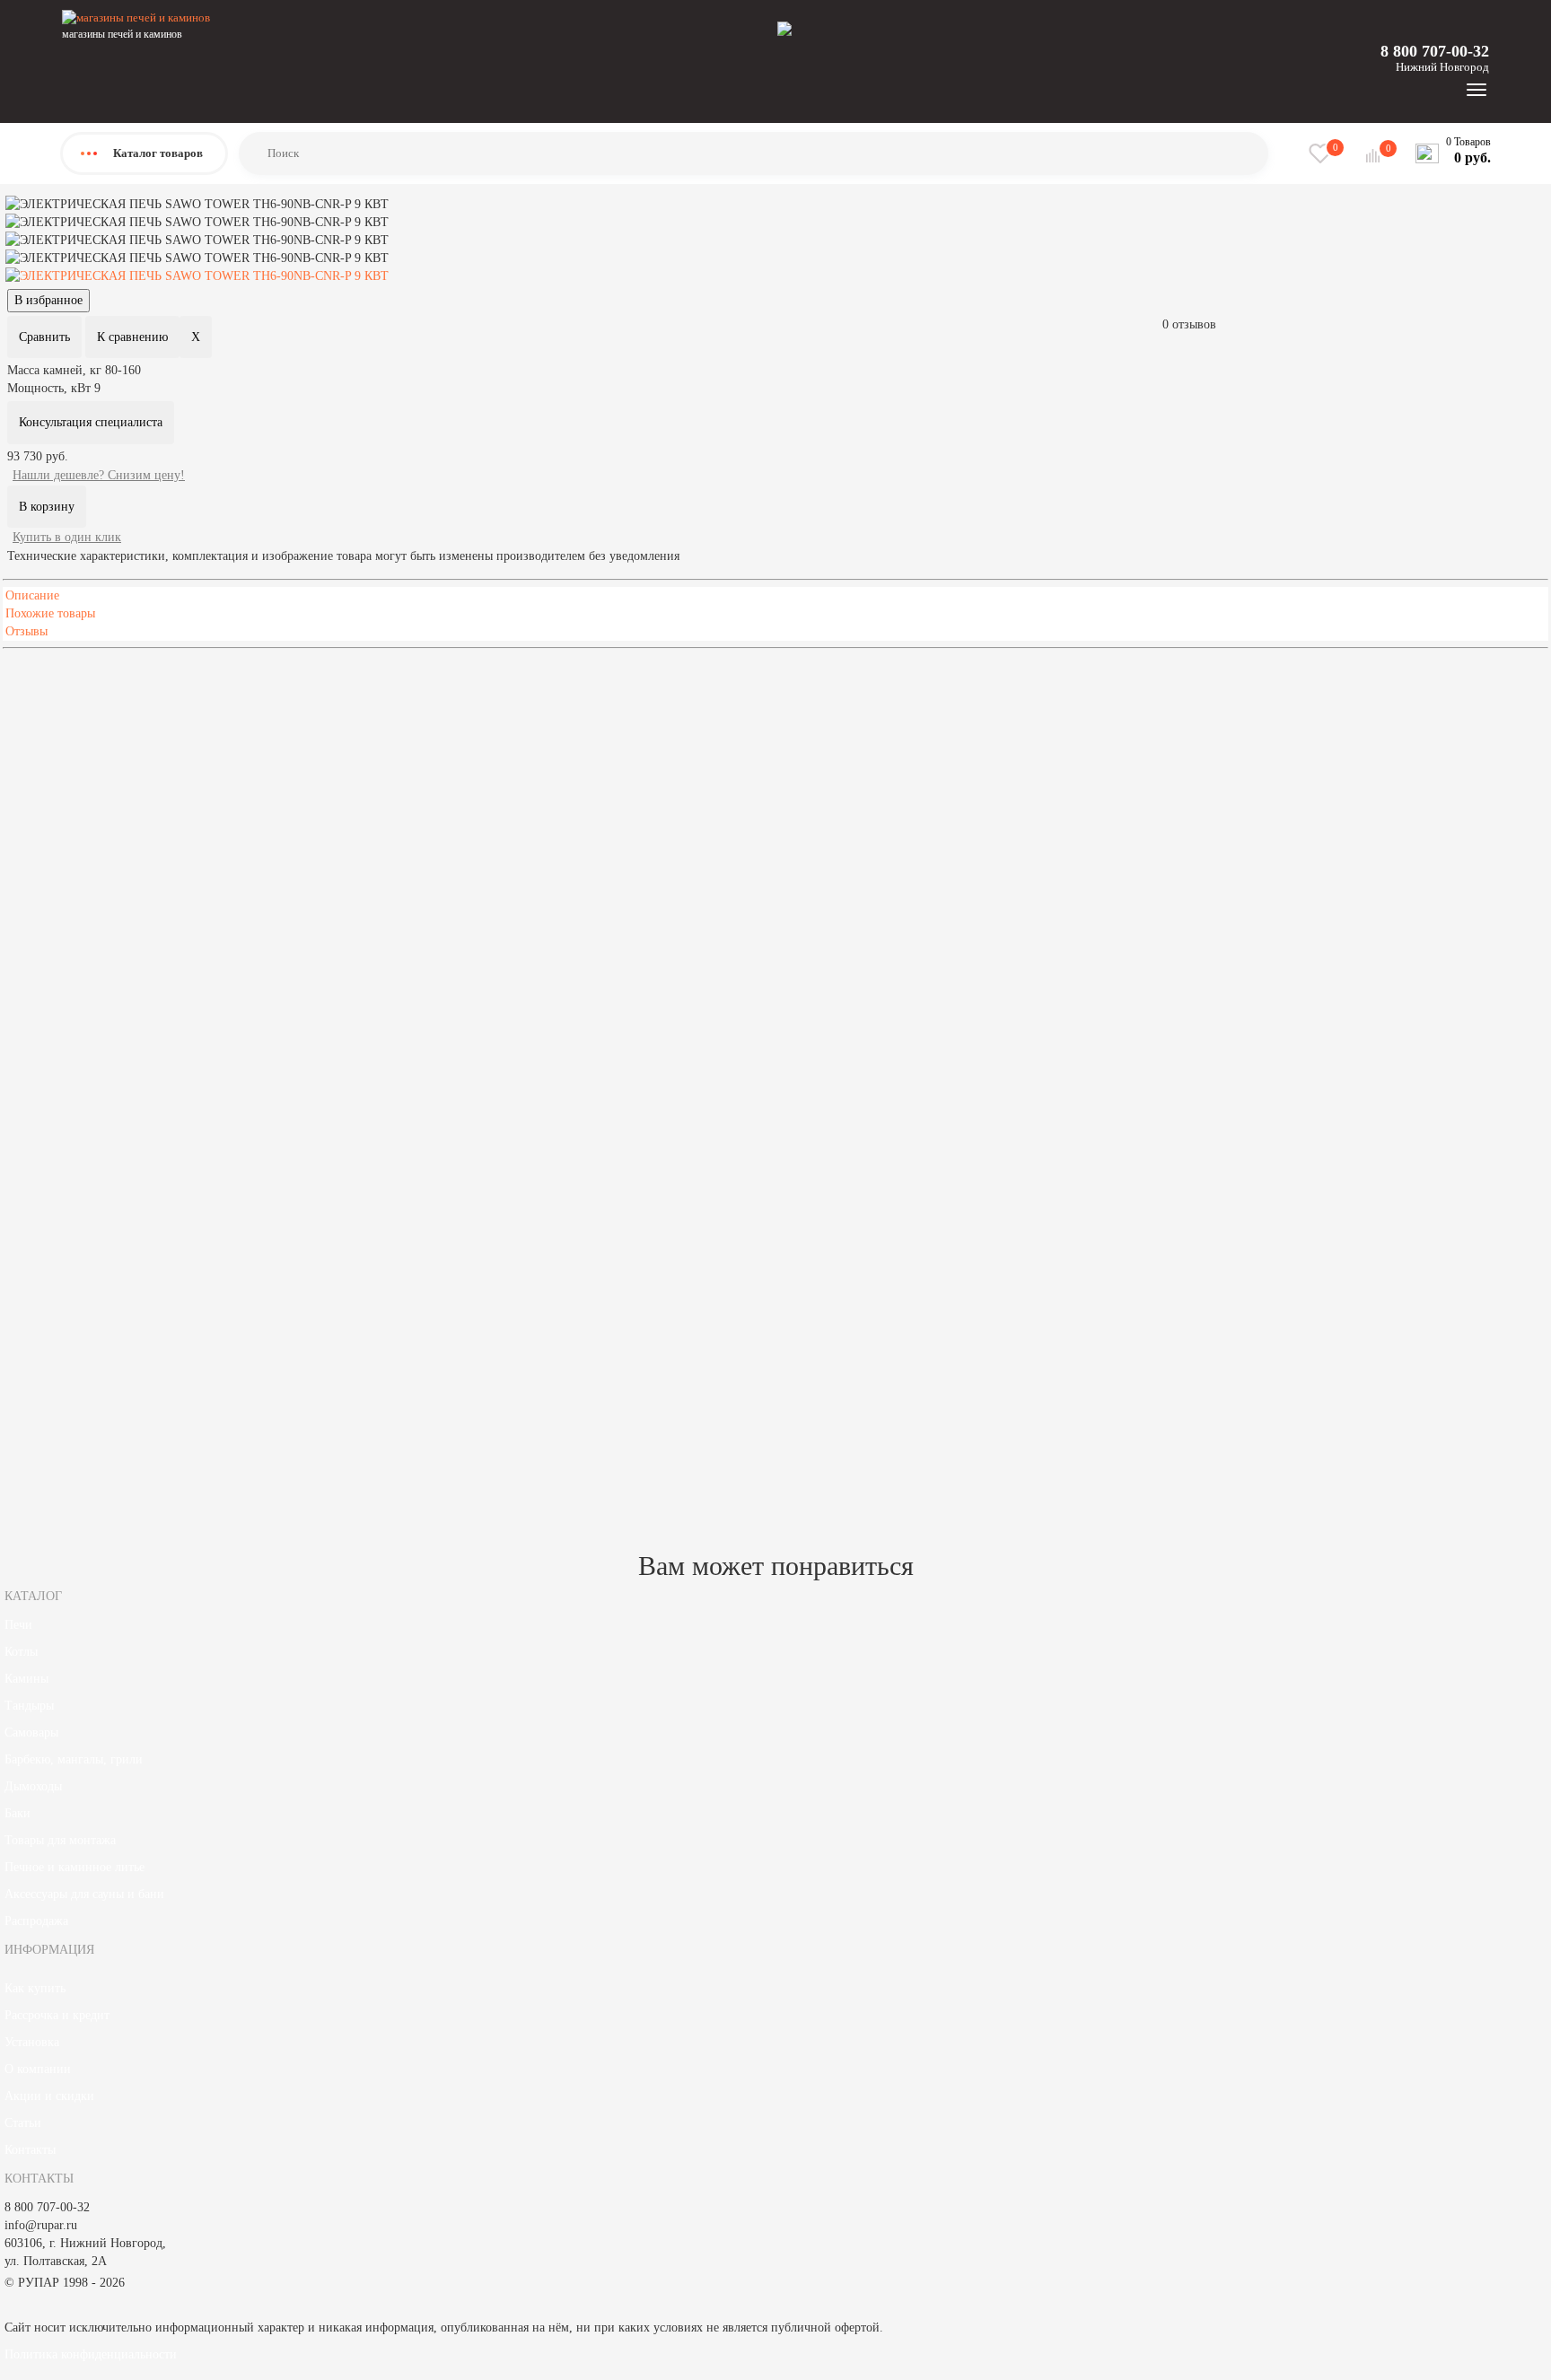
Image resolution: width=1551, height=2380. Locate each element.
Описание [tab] (32, 595)
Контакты (30, 2150)
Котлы (21, 1652)
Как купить (35, 1988)
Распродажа (36, 1921)
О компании (38, 2069)
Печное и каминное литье (74, 1867)
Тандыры (29, 1706)
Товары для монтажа (60, 1840)
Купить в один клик (67, 537)
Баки (18, 1813)
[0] (1375, 156)
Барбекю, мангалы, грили (74, 1759)
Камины (26, 1679)
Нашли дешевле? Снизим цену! (99, 475)
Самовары (31, 1732)
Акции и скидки (49, 2096)
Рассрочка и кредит (57, 2015)
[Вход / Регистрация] (784, 27)
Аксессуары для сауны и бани (84, 1894)
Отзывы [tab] (26, 631)
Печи (18, 1625)
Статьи (23, 2123)
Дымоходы (33, 1786)
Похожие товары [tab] (50, 613)
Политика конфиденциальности (91, 2354)
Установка (32, 2042)
